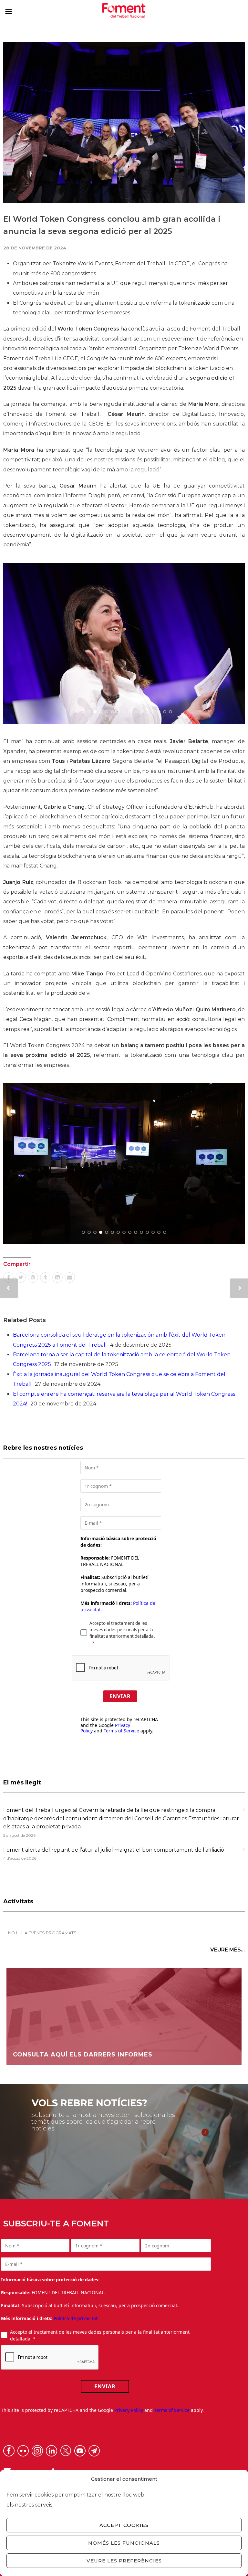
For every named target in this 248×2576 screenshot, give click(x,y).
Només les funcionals (124, 2543)
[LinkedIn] (57, 1277)
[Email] (70, 1277)
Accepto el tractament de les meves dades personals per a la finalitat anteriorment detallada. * (100, 2335)
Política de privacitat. (76, 2318)
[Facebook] (8, 1277)
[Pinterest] (33, 1277)
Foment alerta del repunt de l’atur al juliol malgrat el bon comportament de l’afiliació (114, 1850)
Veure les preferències (124, 2561)
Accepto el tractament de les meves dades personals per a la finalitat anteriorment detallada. (122, 1630)
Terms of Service (121, 1731)
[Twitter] (21, 1277)
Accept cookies (124, 2525)
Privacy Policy (129, 2410)
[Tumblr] (45, 1277)
